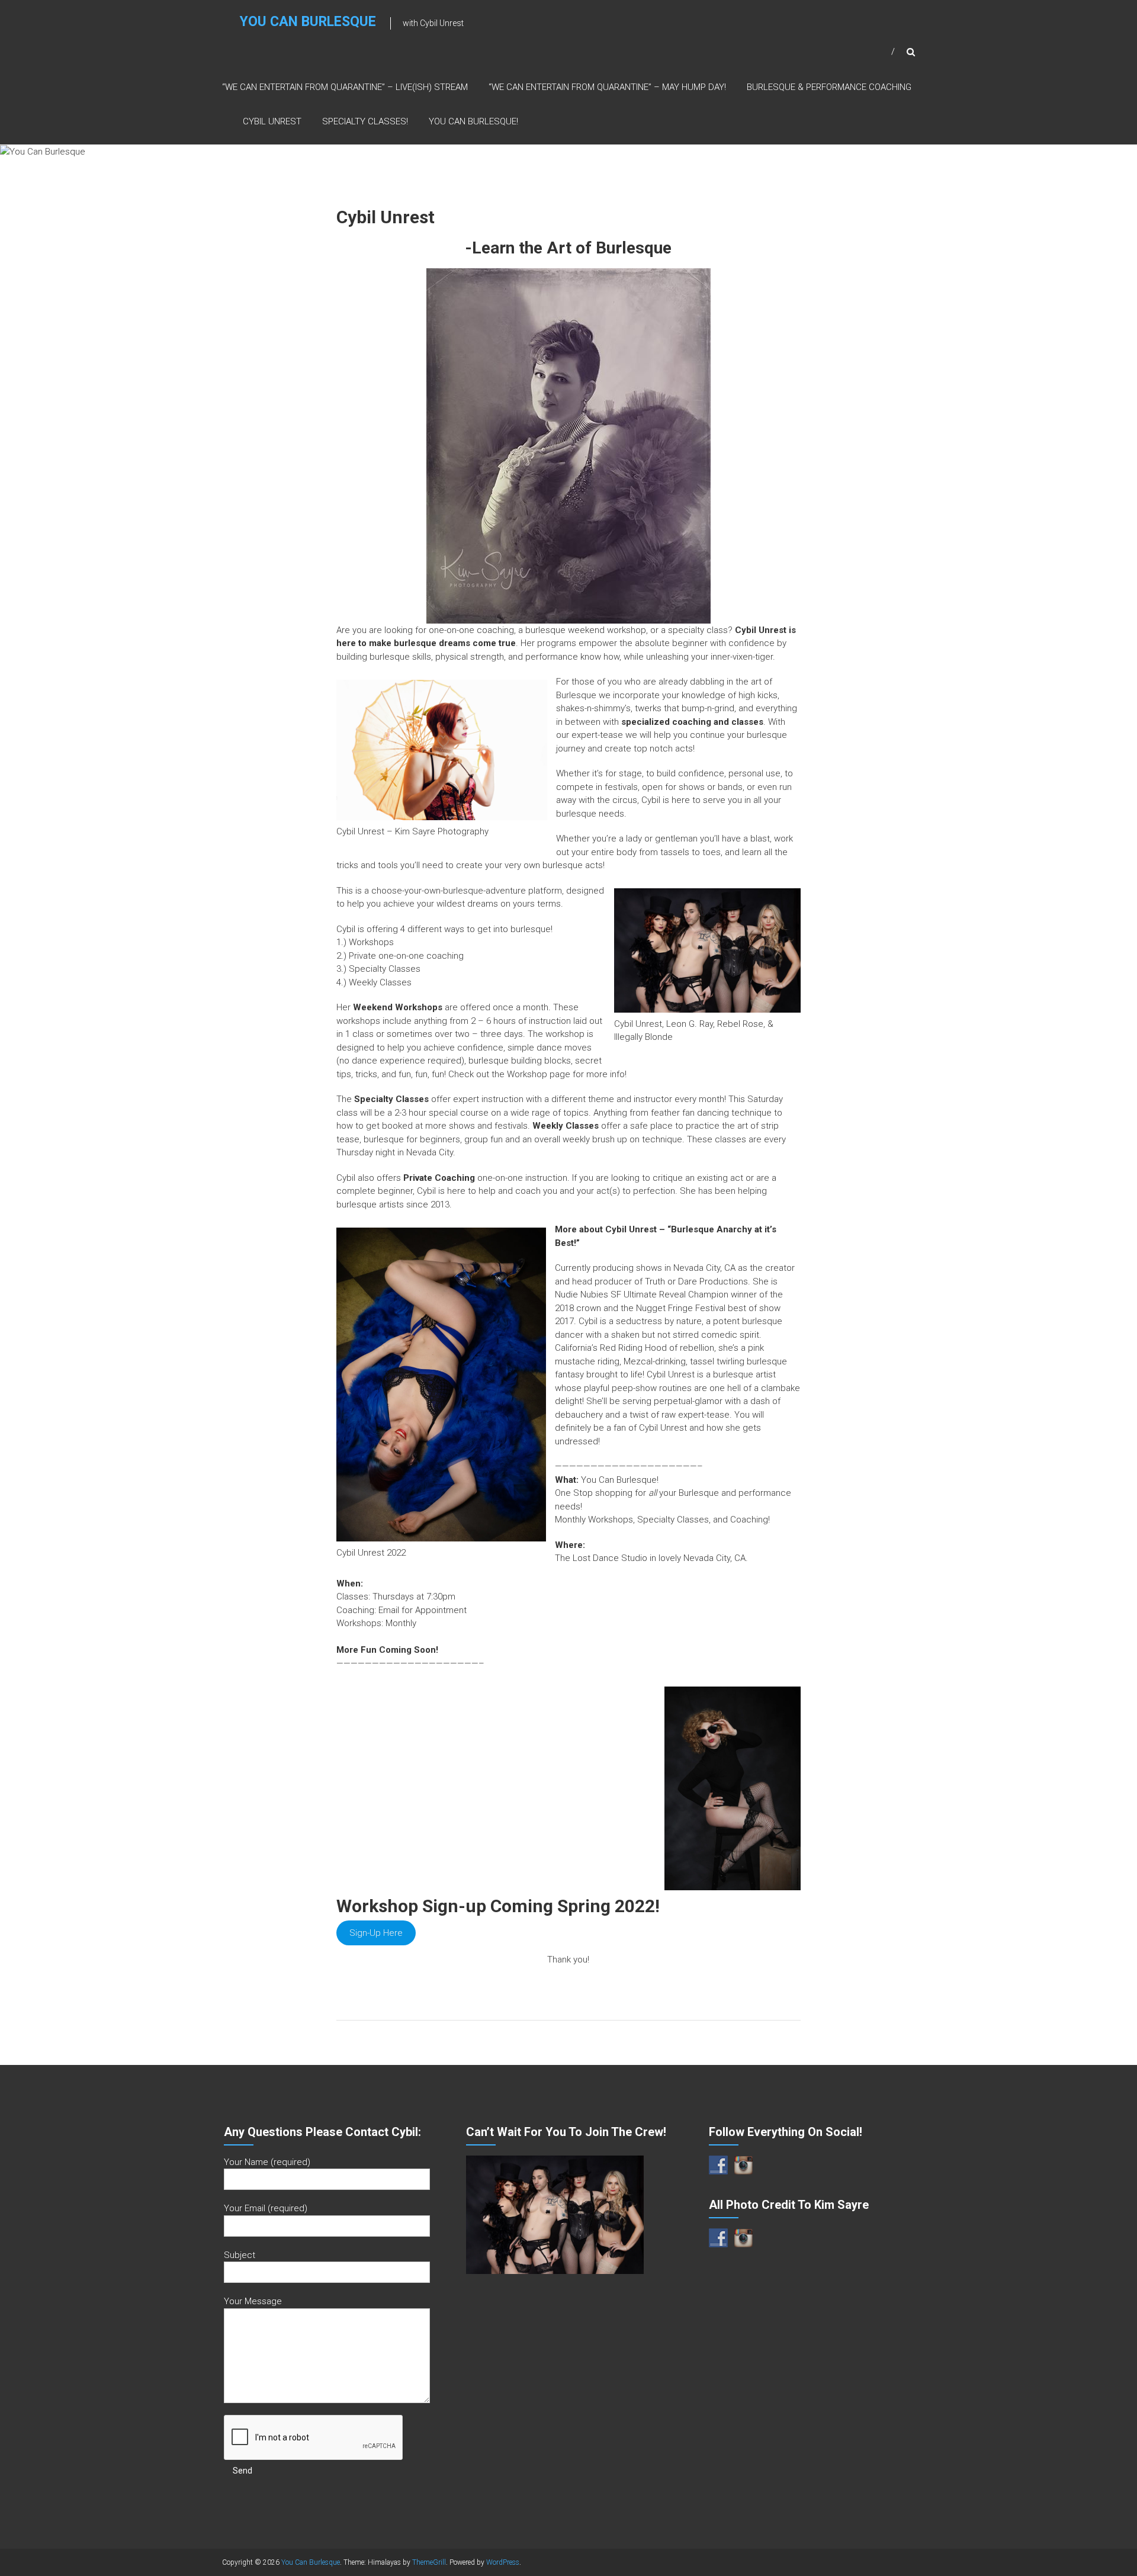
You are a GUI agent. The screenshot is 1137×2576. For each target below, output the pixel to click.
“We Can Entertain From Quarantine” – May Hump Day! (607, 87)
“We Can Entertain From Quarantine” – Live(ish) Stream (345, 87)
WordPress (503, 2562)
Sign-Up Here (376, 1933)
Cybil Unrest (272, 121)
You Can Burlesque (308, 22)
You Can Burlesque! (473, 121)
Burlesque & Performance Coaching (829, 87)
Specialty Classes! (365, 121)
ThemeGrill (429, 2562)
